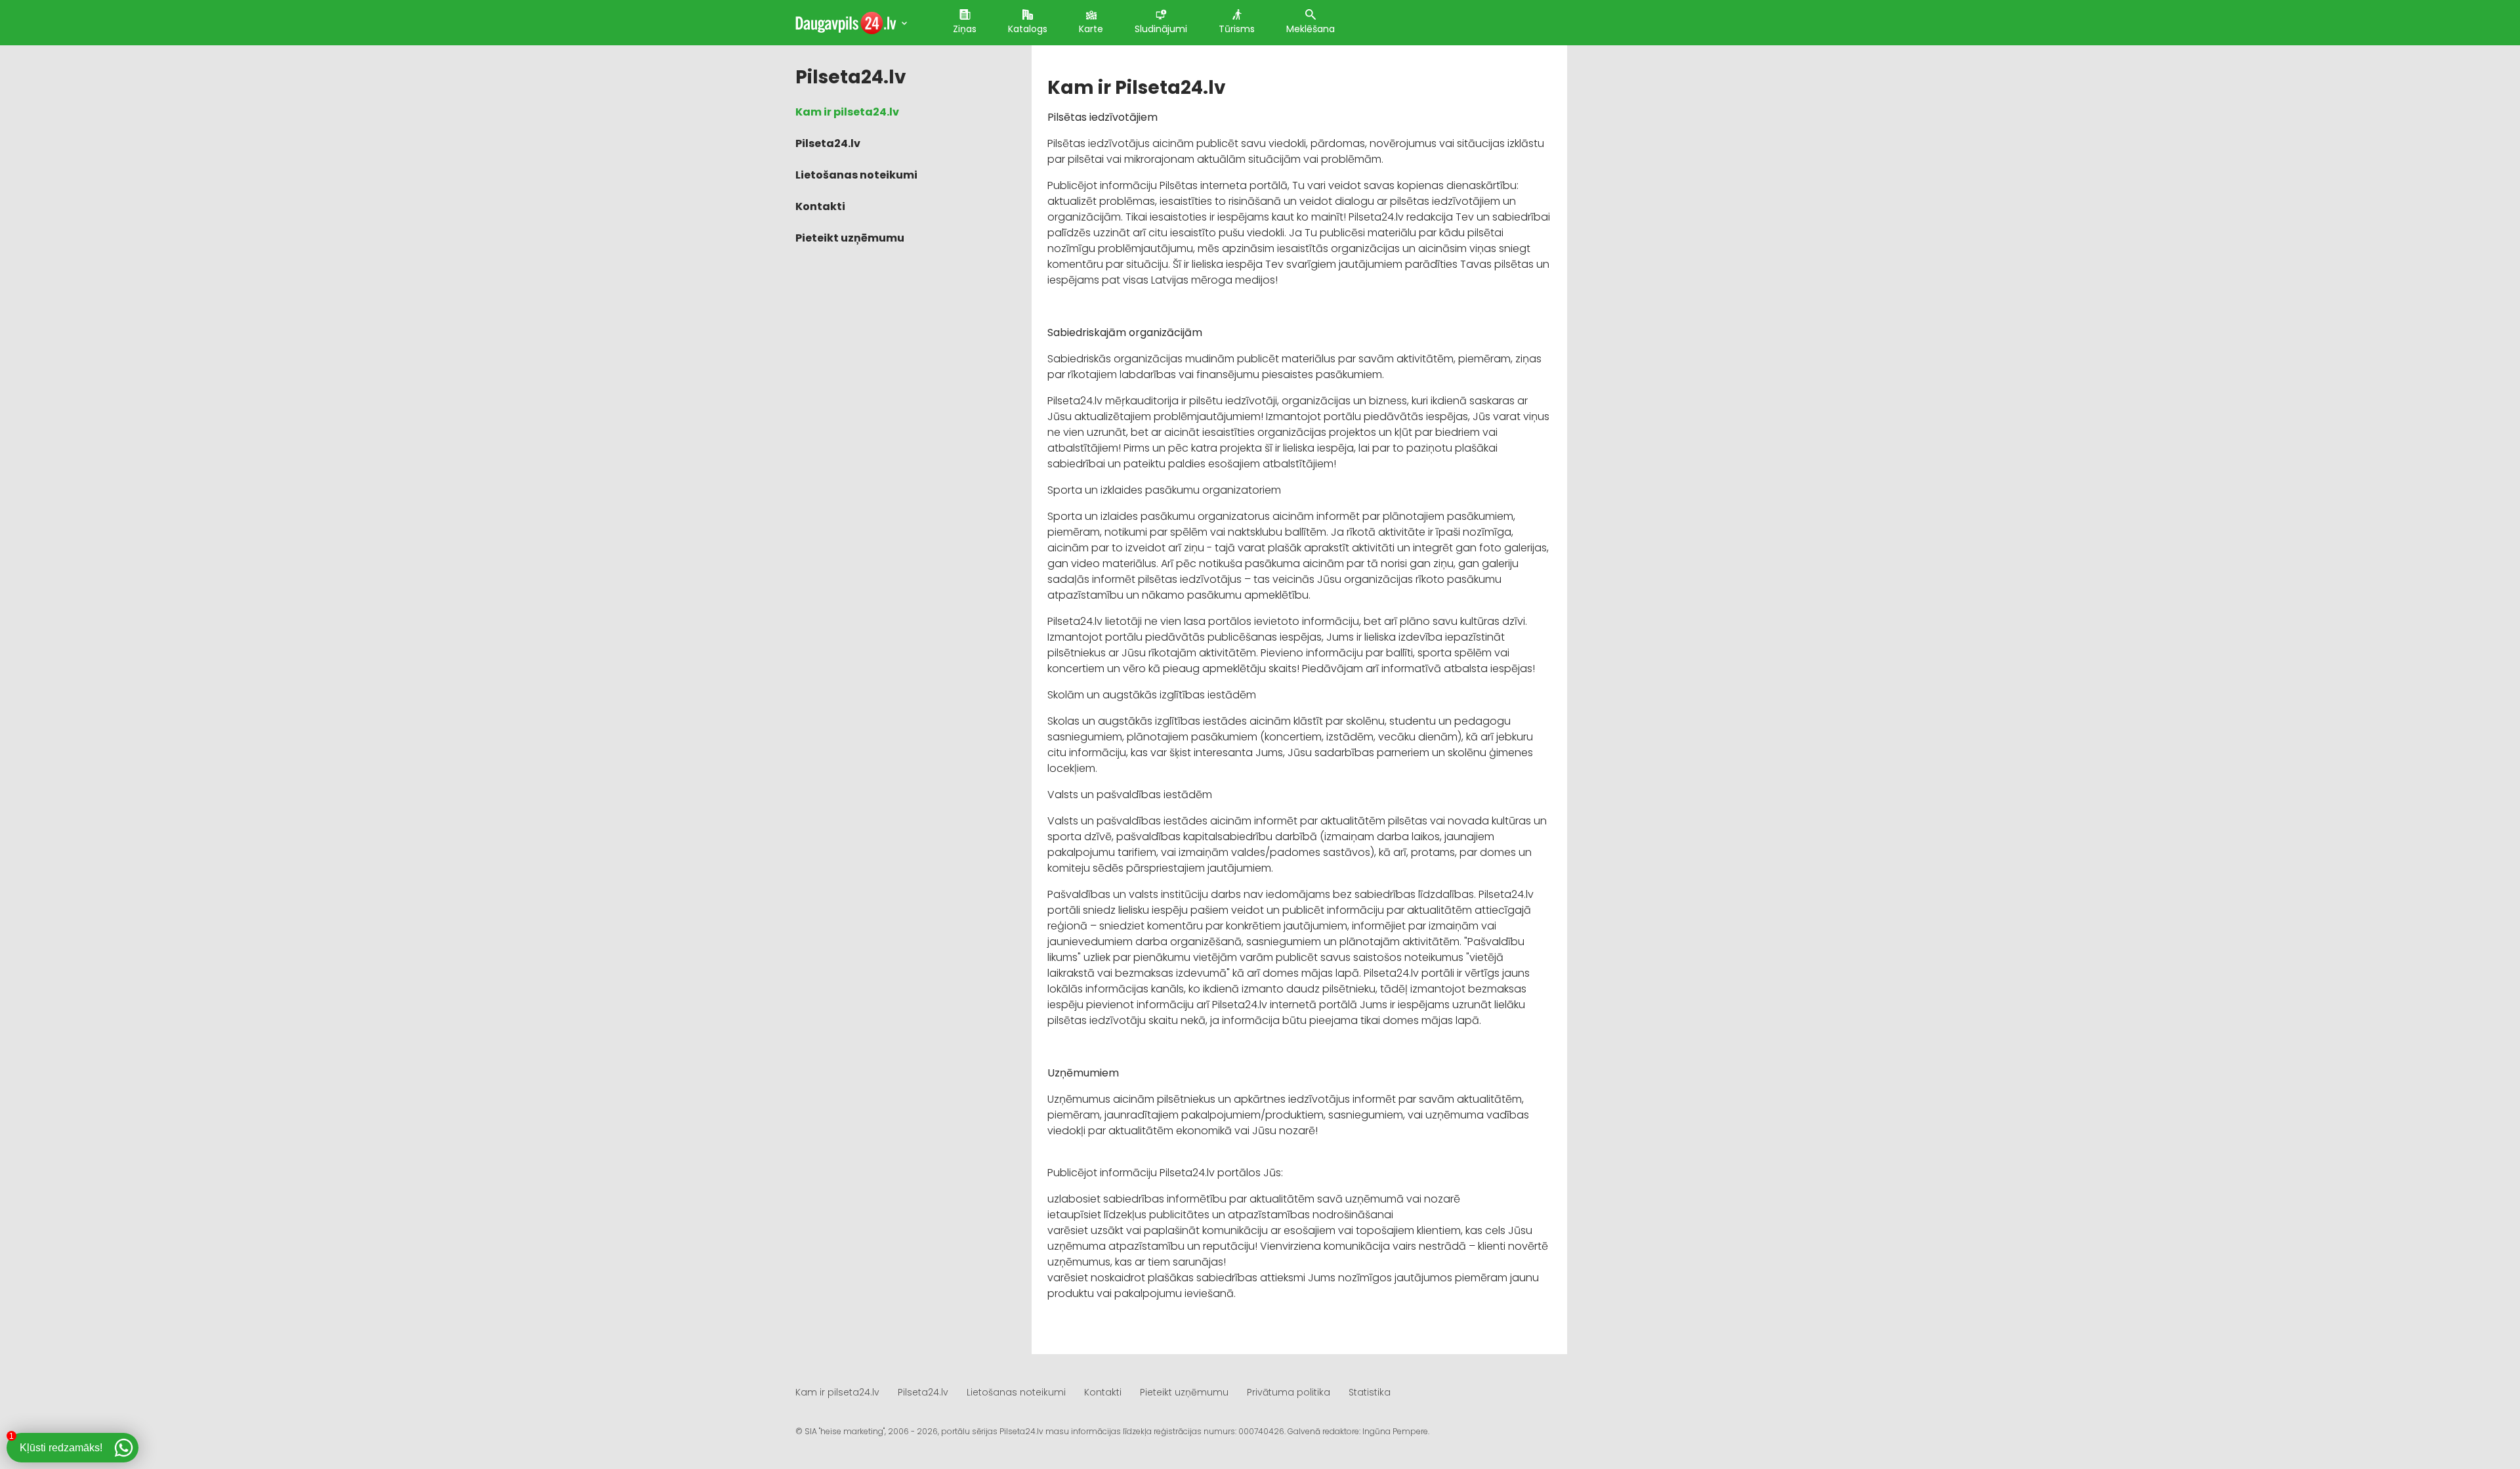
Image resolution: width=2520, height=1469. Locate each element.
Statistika (1370, 1392)
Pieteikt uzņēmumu (850, 238)
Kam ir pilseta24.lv (847, 112)
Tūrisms (1237, 29)
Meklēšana (1311, 29)
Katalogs (1028, 29)
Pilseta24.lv (828, 143)
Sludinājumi (1161, 29)
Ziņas (965, 29)
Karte (1091, 29)
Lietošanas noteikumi (856, 175)
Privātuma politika (1289, 1392)
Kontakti (820, 206)
